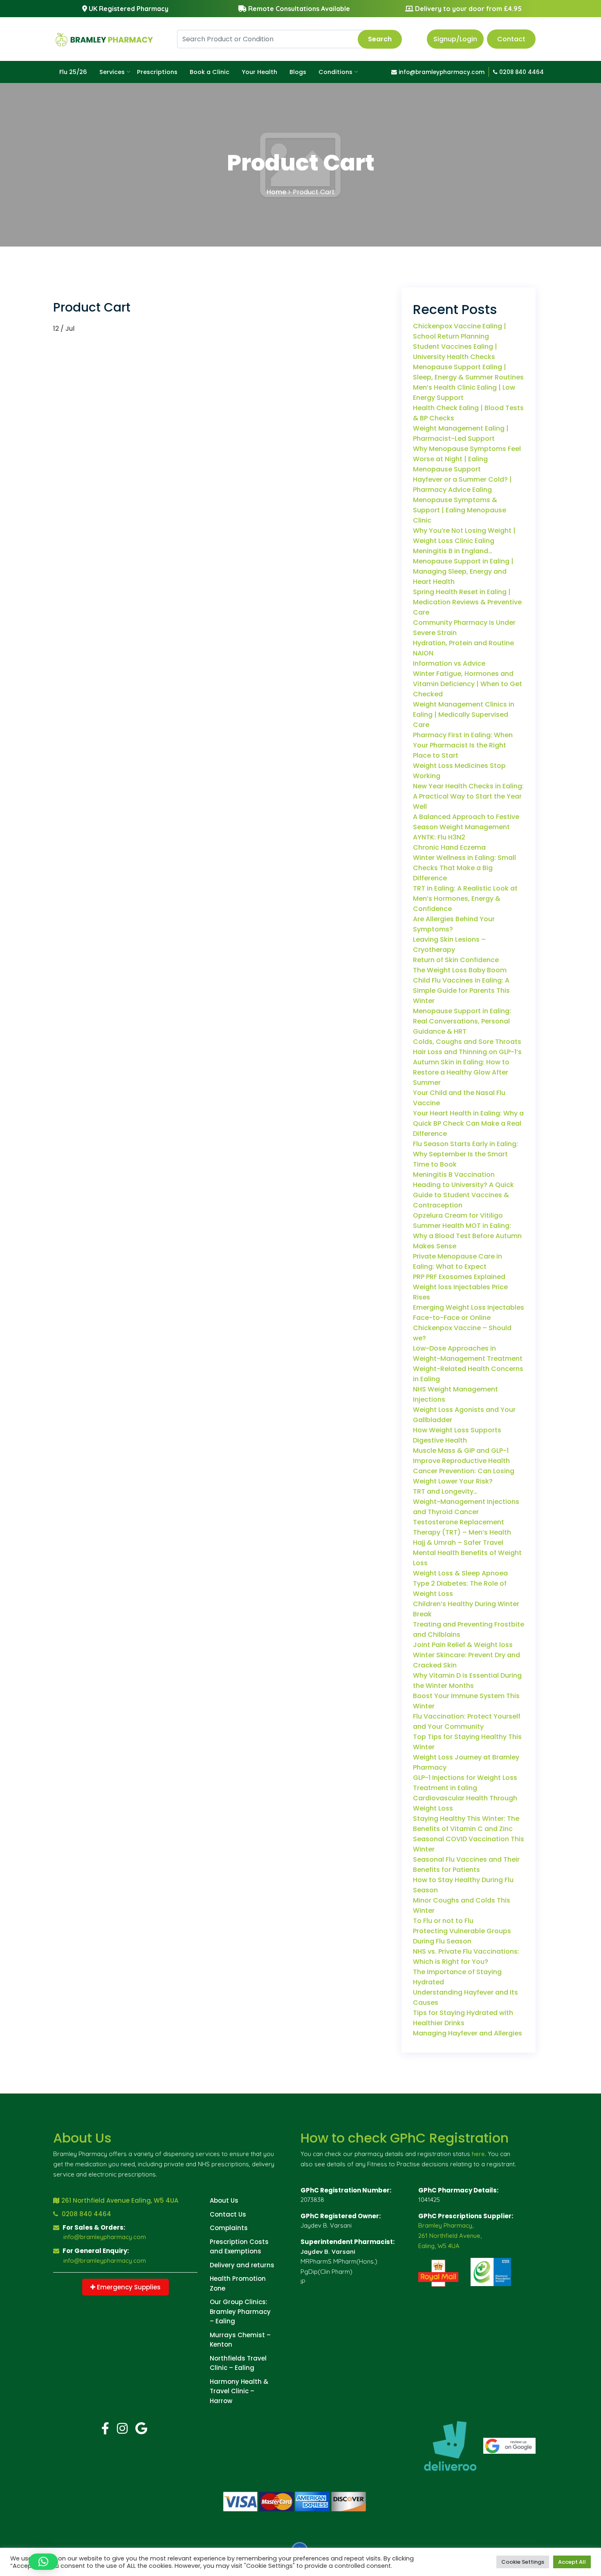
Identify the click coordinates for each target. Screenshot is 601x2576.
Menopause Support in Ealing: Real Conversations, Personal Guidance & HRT (462, 1021)
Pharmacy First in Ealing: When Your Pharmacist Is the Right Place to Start (463, 745)
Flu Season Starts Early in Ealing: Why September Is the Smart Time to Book (465, 1154)
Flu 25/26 (73, 72)
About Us (224, 2200)
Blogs (298, 72)
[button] (43, 2562)
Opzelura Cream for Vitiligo (458, 1215)
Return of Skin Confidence (456, 960)
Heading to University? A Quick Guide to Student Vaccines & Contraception (463, 1195)
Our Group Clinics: (239, 2302)
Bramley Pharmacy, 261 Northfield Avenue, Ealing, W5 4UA (450, 2236)
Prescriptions (157, 72)
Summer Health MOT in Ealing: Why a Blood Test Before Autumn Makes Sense (467, 1236)
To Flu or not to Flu (443, 1921)
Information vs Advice (449, 663)
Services (112, 72)
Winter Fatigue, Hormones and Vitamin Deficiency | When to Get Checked (468, 684)
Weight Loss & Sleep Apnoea (460, 1573)
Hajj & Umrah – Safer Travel (458, 1543)
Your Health (259, 72)
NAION (423, 653)
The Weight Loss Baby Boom (460, 970)
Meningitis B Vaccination (454, 1175)
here (478, 2154)
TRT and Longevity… (445, 1491)
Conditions (335, 72)
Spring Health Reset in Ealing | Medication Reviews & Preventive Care (467, 602)
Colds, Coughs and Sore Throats (467, 1042)
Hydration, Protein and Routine (463, 643)
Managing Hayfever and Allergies (468, 2033)
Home (276, 192)
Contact (511, 39)
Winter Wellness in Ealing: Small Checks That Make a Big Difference (464, 868)
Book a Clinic (210, 72)
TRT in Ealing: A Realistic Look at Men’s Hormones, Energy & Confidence (465, 899)
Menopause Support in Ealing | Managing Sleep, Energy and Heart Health (463, 571)
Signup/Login (455, 39)
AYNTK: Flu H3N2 (439, 837)
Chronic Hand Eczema (449, 847)
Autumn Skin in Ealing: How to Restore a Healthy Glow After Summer (461, 1072)
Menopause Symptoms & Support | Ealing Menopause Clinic (460, 510)
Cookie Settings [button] (523, 2562)
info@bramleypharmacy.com (441, 72)
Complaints (229, 2228)
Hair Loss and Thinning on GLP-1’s (467, 1052)
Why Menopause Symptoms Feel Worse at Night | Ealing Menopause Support (467, 459)
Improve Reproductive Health (461, 1461)
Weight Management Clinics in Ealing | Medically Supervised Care (464, 715)
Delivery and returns (242, 2265)
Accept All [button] (572, 2562)
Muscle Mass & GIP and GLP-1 (461, 1451)
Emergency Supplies (128, 2287)
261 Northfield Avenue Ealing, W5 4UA (120, 2200)
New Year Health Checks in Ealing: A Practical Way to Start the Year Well (468, 796)
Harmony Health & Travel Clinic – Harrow (239, 2391)
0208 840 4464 (521, 72)
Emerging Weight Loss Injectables (469, 1307)
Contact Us (228, 2214)
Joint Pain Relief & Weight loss (463, 1645)
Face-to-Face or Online (452, 1318)
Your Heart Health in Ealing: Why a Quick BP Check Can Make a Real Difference (468, 1123)
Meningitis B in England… (453, 551)
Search (380, 39)
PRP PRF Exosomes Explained (459, 1277)
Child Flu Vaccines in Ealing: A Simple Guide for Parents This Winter (461, 991)
